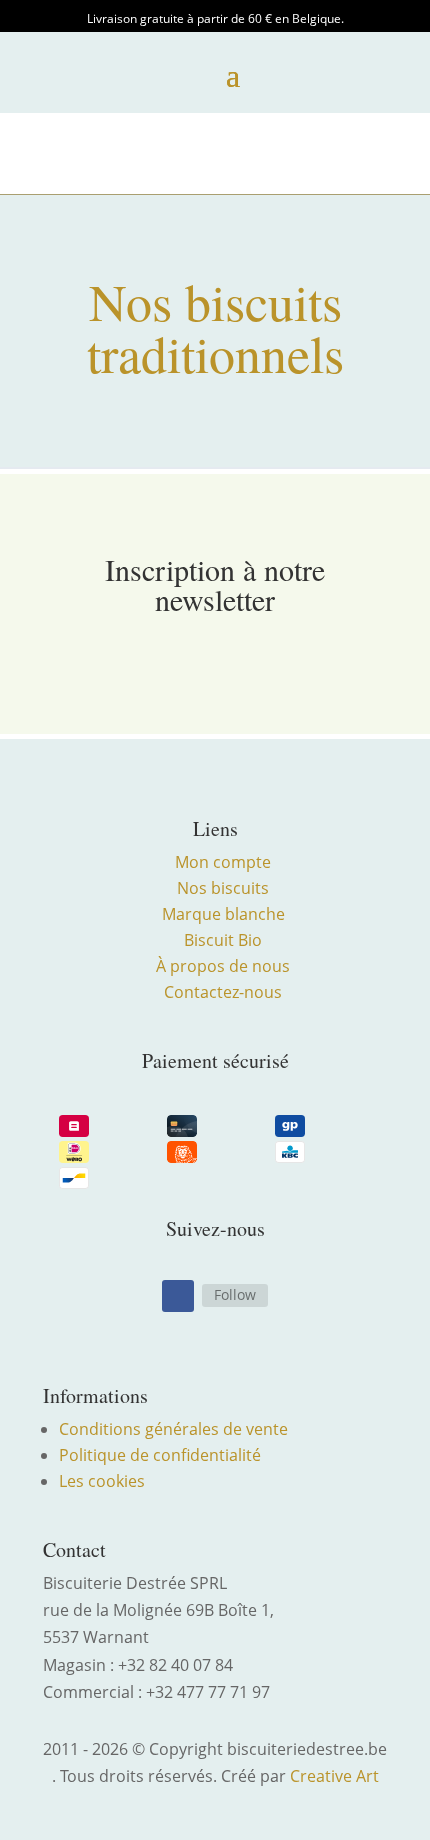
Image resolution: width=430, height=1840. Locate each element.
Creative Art (334, 1776)
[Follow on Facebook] (178, 1296)
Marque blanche (223, 914)
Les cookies (102, 1481)
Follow (235, 1294)
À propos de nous (223, 966)
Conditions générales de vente (173, 1429)
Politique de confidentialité (160, 1455)
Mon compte (223, 862)
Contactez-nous (223, 992)
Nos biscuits (223, 888)
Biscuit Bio (223, 940)
